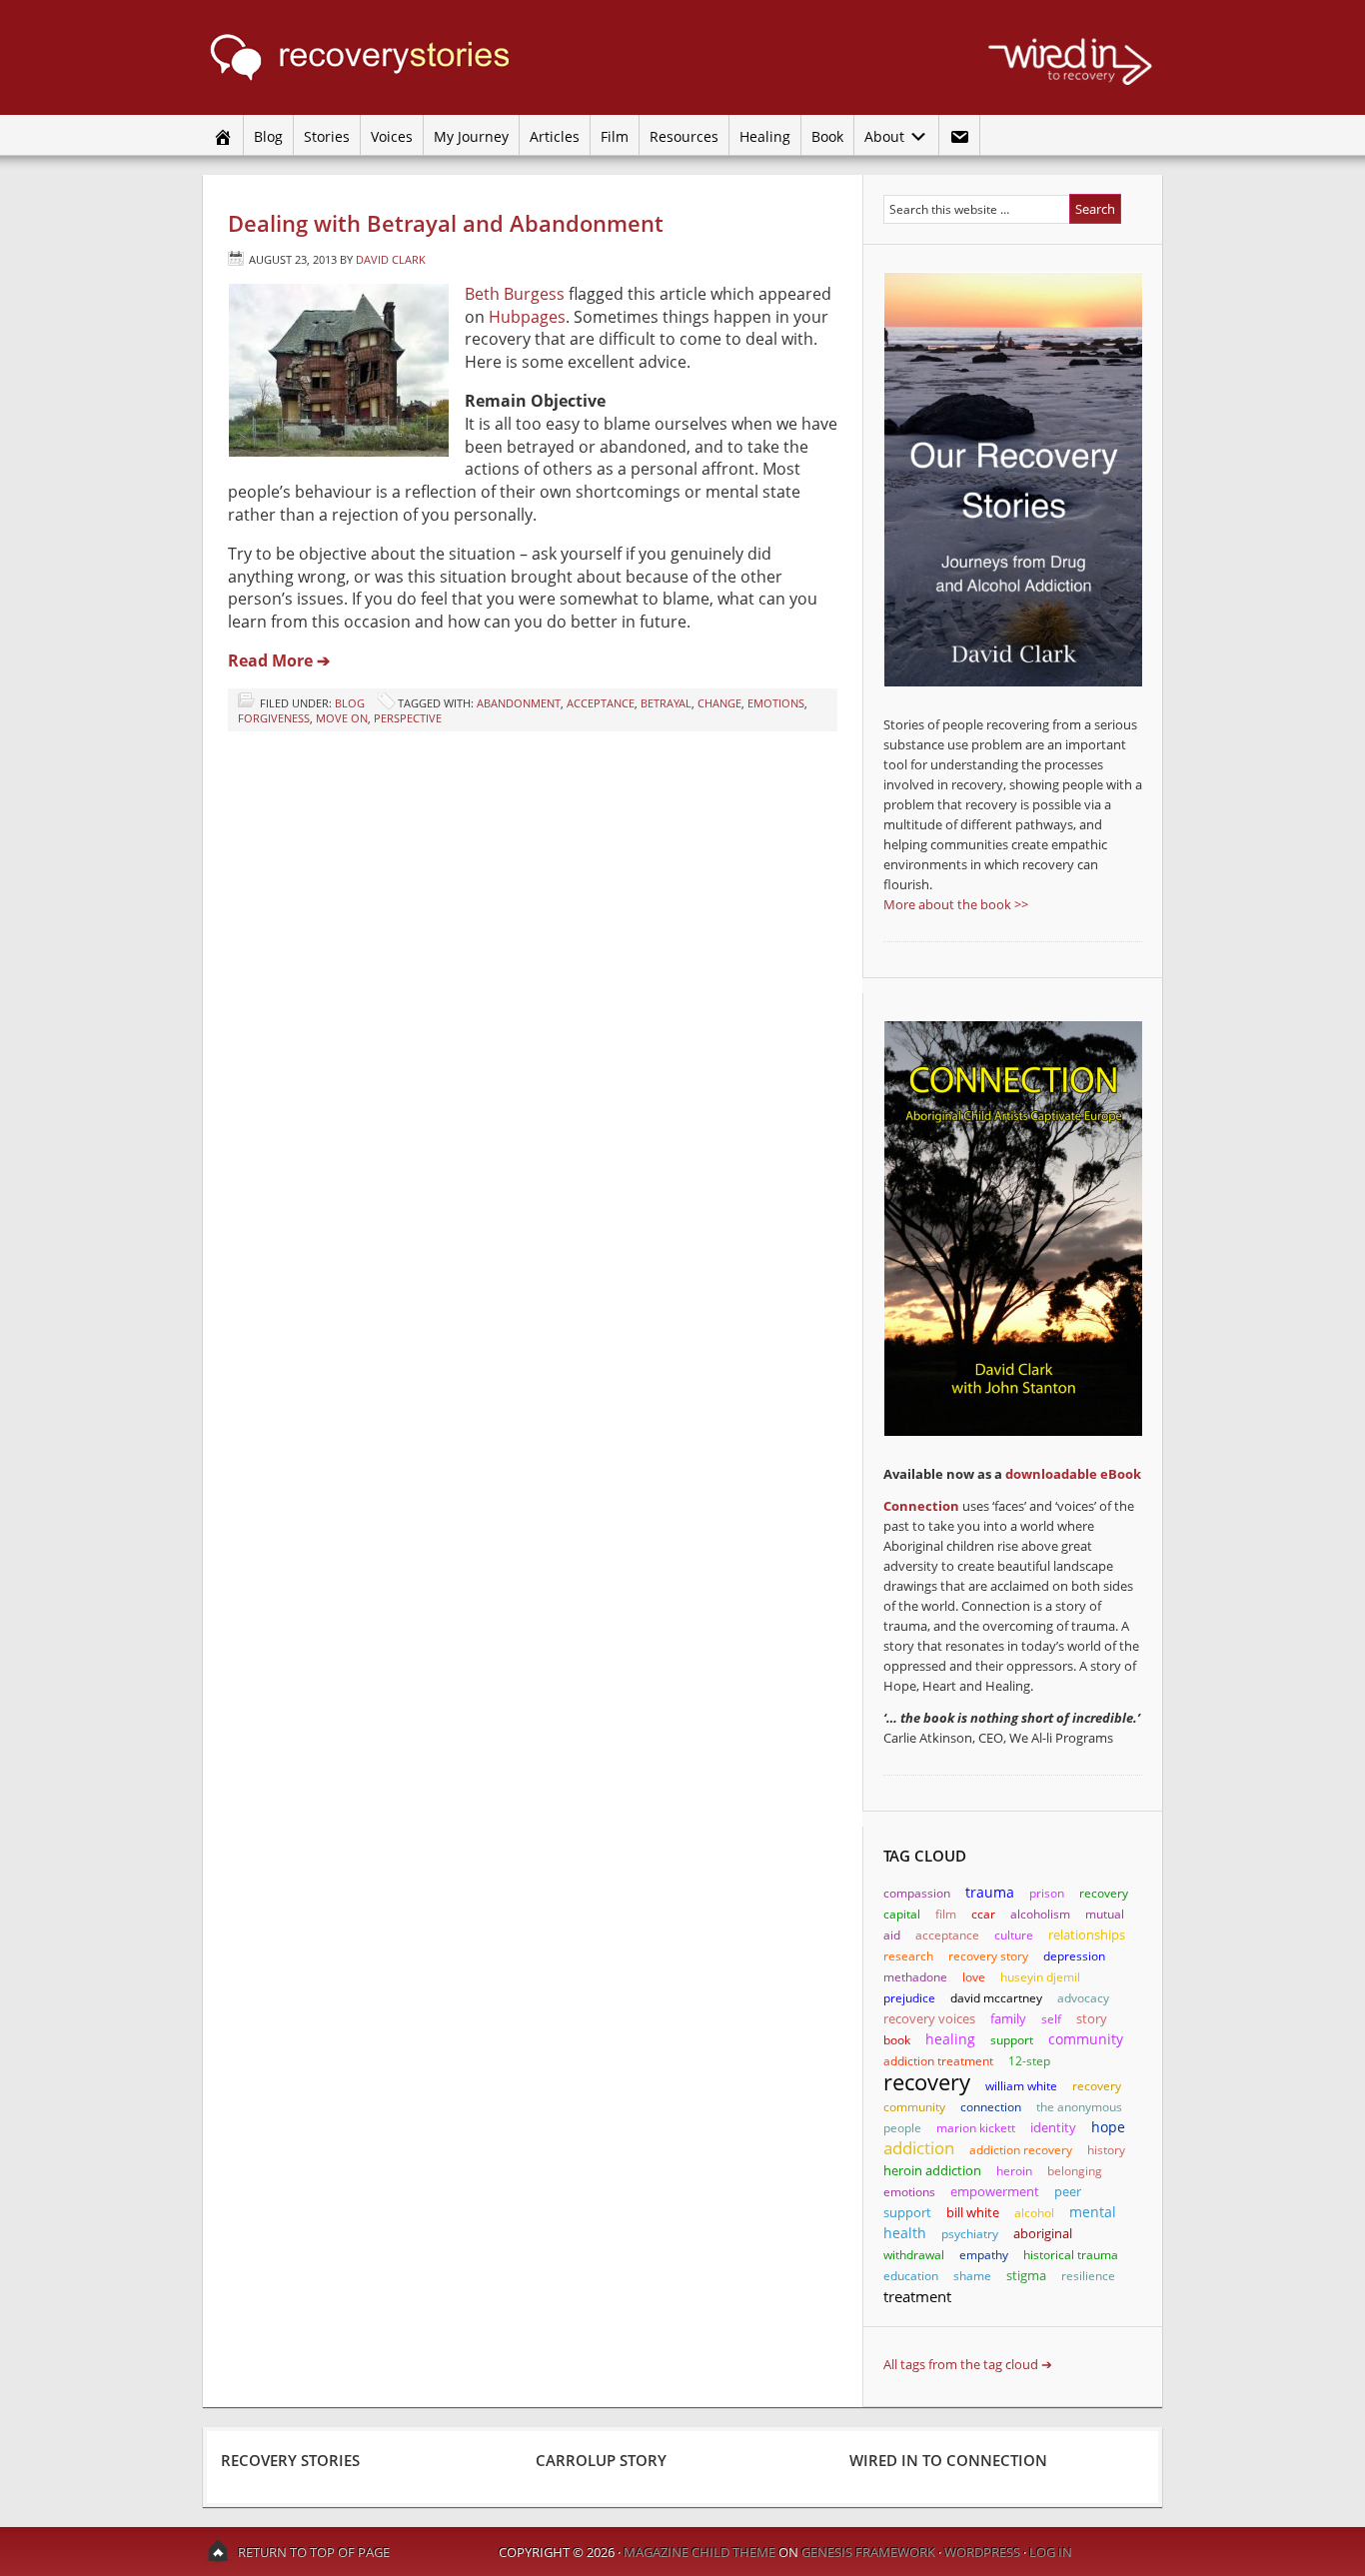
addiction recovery (1021, 2150)
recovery (927, 2081)
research (908, 1956)
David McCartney (996, 1998)
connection (991, 2107)
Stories (327, 136)
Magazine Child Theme (699, 2552)
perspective (408, 718)
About (881, 136)
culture (1014, 1935)
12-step (1029, 2061)
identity (1053, 2127)
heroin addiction (932, 2170)
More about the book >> (956, 904)
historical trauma (1071, 2255)
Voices (392, 136)
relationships (1087, 1934)
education (911, 2276)
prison (1047, 1893)
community (1086, 2039)
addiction (919, 2148)
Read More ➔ (279, 660)
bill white (973, 2212)
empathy (984, 2255)
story (1092, 2018)
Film (615, 136)
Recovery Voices (929, 2019)
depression (1074, 1956)
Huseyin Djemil (1040, 1977)
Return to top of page (314, 2552)
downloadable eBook (1073, 1474)
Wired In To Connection (948, 2460)
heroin (1014, 2171)
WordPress (982, 2552)
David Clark (391, 259)
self (1051, 2019)
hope (1108, 2127)
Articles (555, 136)
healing (950, 2039)
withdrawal (914, 2255)
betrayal (666, 703)
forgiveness (274, 718)
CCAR (983, 1914)
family (1008, 2018)
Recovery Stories (393, 57)
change (719, 703)
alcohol (1034, 2213)
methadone (915, 1977)
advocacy (1083, 1998)
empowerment (995, 2191)
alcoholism (1040, 1914)
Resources (684, 136)
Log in (1051, 2552)
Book (827, 136)
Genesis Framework (868, 2552)
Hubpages (527, 317)
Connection (921, 1506)
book (897, 2040)
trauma (990, 1892)
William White (1021, 2086)
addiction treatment (938, 2061)
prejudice (909, 1998)
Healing (765, 136)
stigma (1026, 2275)
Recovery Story (988, 1956)
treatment (917, 2296)
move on (342, 718)
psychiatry (970, 2234)
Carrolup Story (601, 2460)
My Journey (471, 136)
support (1012, 2040)
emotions (776, 703)
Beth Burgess (515, 294)
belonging (1075, 2171)
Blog (268, 136)
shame (972, 2276)
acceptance (601, 703)
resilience (1088, 2276)
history (1106, 2150)
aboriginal (1043, 2233)
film (946, 1914)
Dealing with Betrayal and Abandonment (446, 223)
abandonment (519, 703)
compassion (917, 1893)
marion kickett (976, 2128)
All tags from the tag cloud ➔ (968, 2364)
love (974, 1977)
